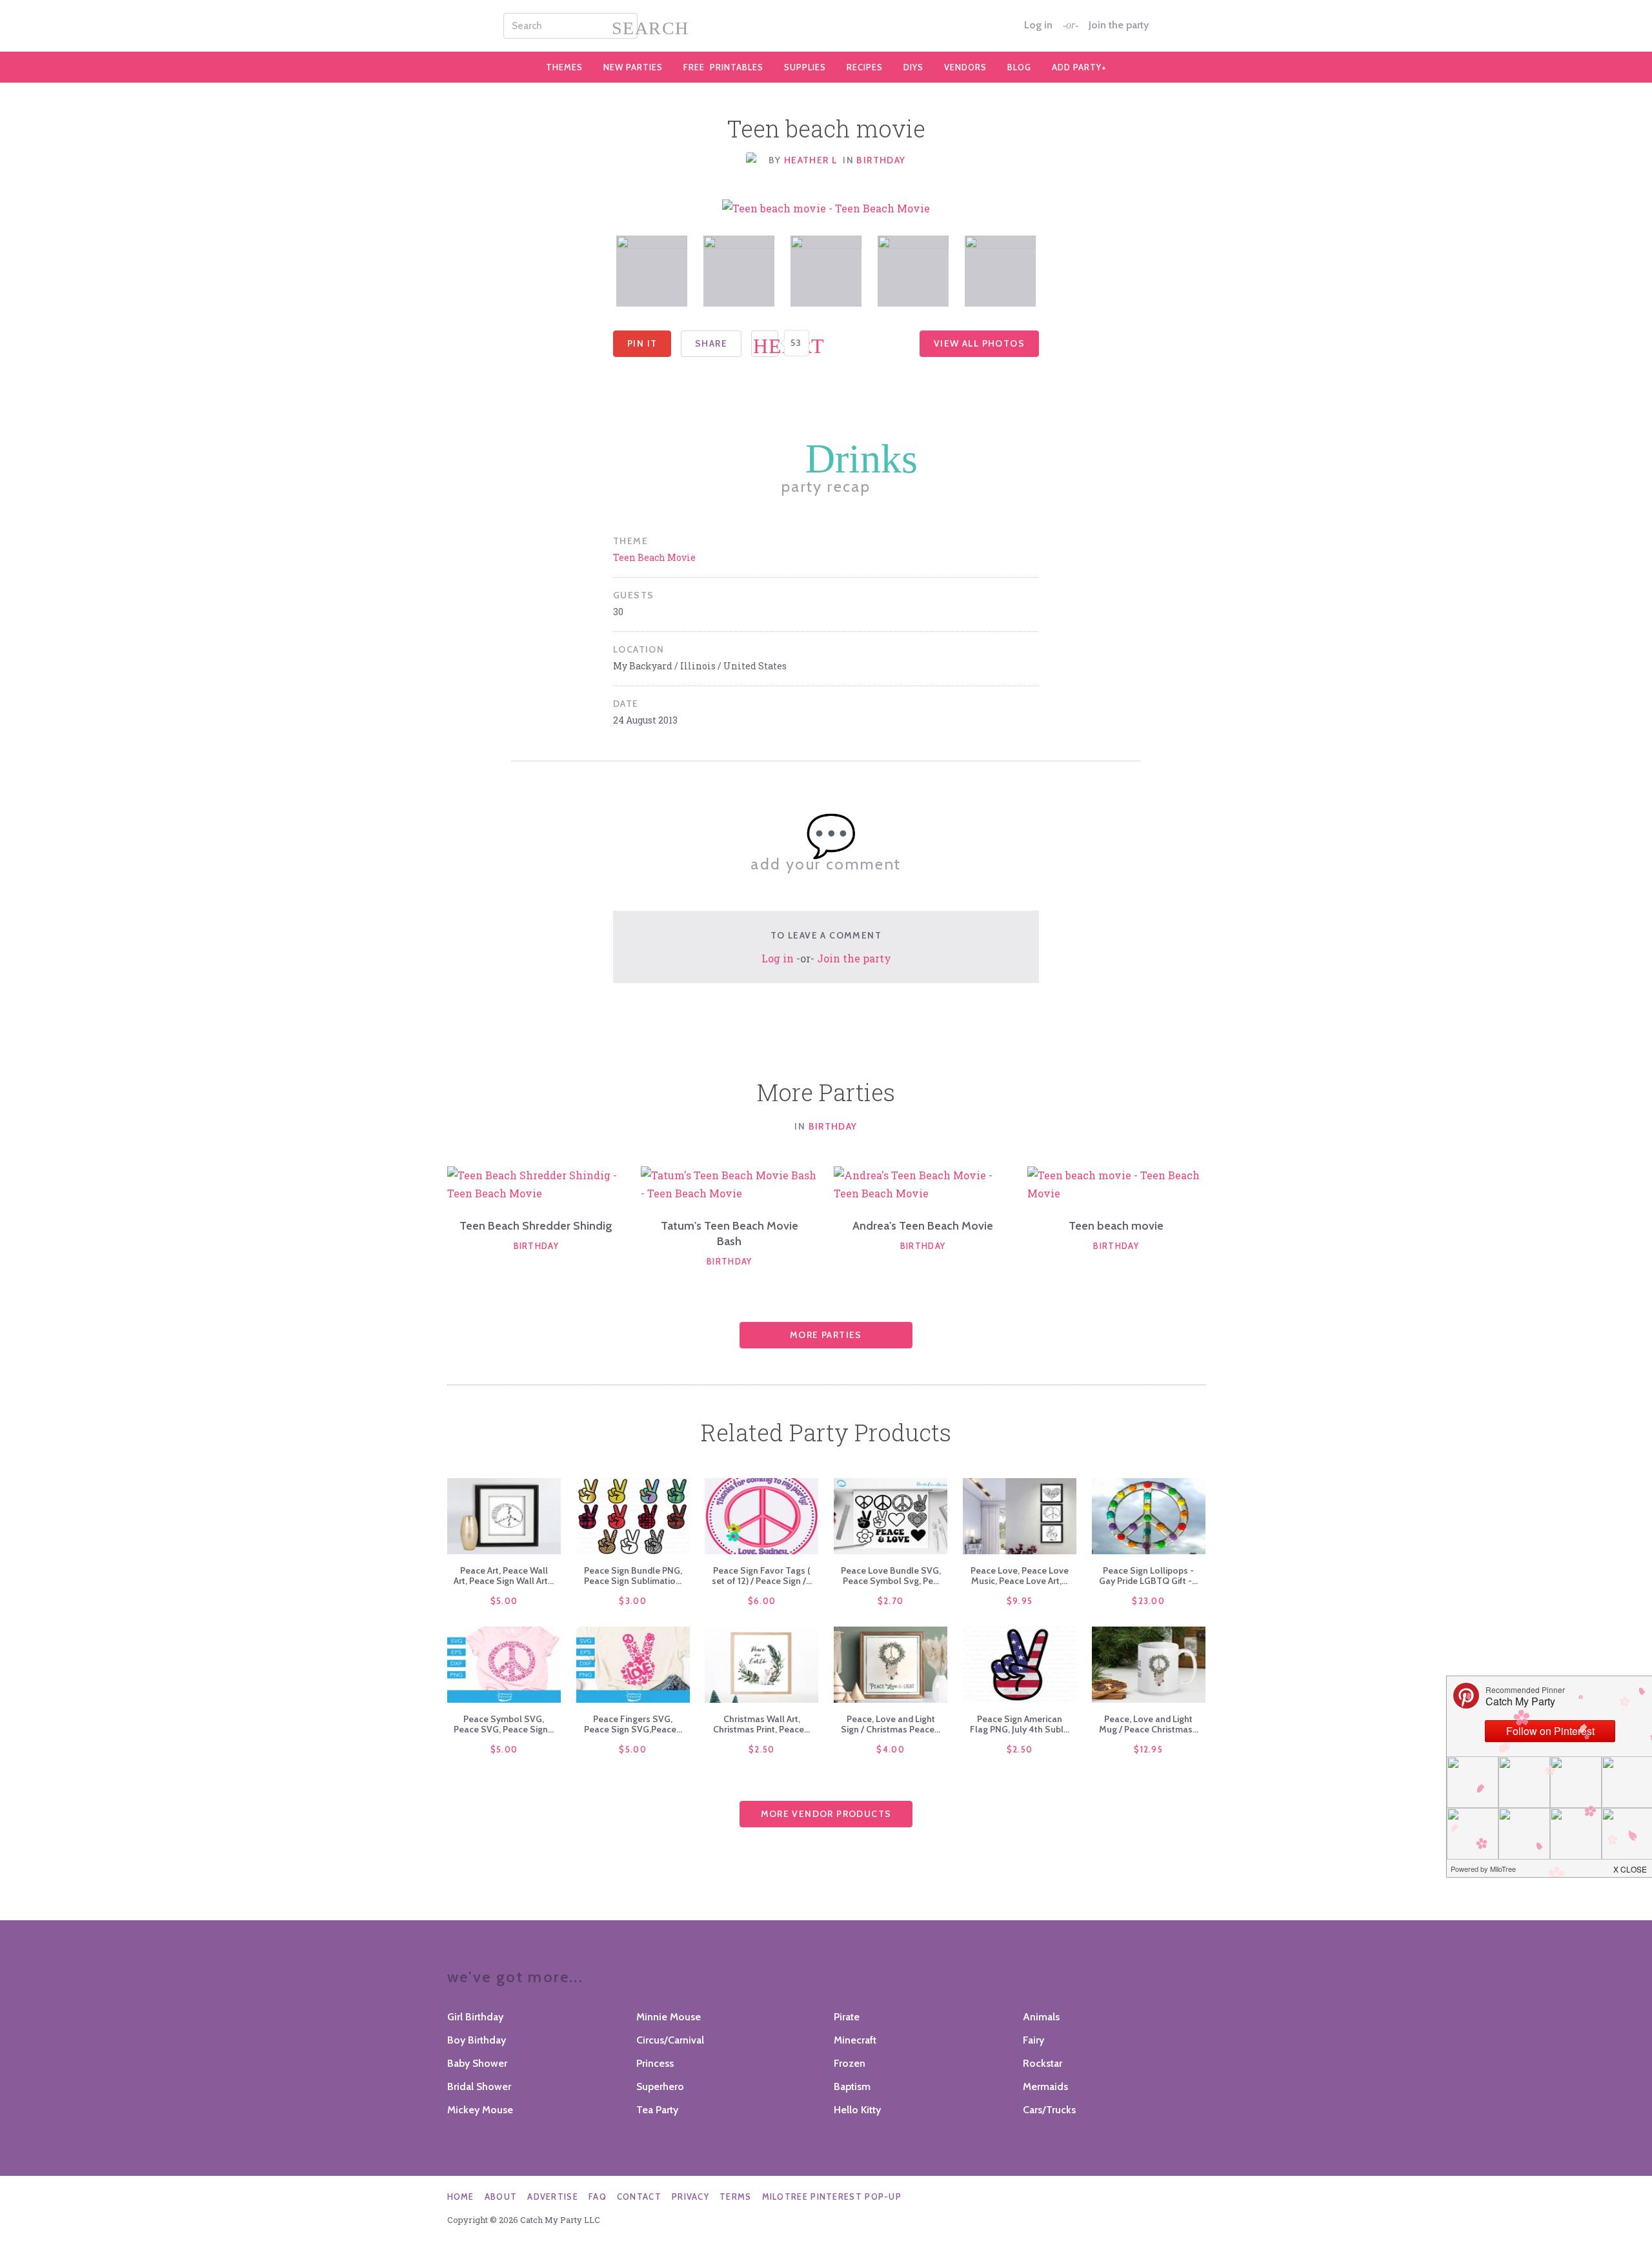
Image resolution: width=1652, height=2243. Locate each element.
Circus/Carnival (670, 2040)
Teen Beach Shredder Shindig (536, 1226)
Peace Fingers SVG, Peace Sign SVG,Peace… (633, 1724)
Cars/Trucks (1049, 2110)
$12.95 (1148, 1749)
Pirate (847, 2017)
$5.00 (504, 1601)
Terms (736, 2197)
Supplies (805, 67)
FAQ (598, 2197)
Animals (1041, 2017)
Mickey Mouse (480, 2110)
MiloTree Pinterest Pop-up (832, 2197)
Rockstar (1043, 2063)
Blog (1019, 67)
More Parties (826, 1335)
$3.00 (633, 1601)
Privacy (690, 2197)
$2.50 (762, 1749)
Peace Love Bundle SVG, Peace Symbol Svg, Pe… (891, 1576)
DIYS (913, 67)
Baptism (852, 2086)
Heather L (811, 160)
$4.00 (891, 1749)
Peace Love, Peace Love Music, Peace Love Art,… (1020, 1576)
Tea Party (657, 2110)
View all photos (979, 343)
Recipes (865, 67)
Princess (655, 2063)
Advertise (553, 2197)
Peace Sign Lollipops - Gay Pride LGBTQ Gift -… (1148, 1576)
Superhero (660, 2086)
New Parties (633, 67)
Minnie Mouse (669, 2017)
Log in (1038, 25)
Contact (639, 2197)
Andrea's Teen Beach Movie (923, 1226)
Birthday (881, 160)
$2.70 (891, 1601)
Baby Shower (477, 2063)
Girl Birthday (475, 2017)
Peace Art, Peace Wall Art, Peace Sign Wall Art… (504, 1576)
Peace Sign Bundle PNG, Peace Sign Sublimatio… (633, 1576)
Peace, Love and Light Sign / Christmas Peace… (891, 1724)
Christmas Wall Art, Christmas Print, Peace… (761, 1724)
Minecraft (855, 2040)
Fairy (1033, 2040)
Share (711, 343)
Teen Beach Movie (654, 557)
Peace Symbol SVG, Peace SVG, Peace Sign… (504, 1724)
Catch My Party (826, 26)
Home (461, 2197)
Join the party (1119, 25)
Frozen (850, 2063)
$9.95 (1020, 1601)
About (501, 2197)
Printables (723, 67)
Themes (564, 67)
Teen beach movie (1116, 1226)
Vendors (965, 67)
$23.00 (1148, 1601)
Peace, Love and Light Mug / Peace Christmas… (1149, 1724)
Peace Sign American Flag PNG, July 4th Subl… (1020, 1724)
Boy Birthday (477, 2040)
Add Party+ (1079, 67)
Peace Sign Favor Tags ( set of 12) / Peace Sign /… (762, 1576)
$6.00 (762, 1601)
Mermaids (1045, 2086)
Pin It (642, 343)
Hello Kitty (857, 2110)
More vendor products (826, 1814)
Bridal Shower (479, 2086)
